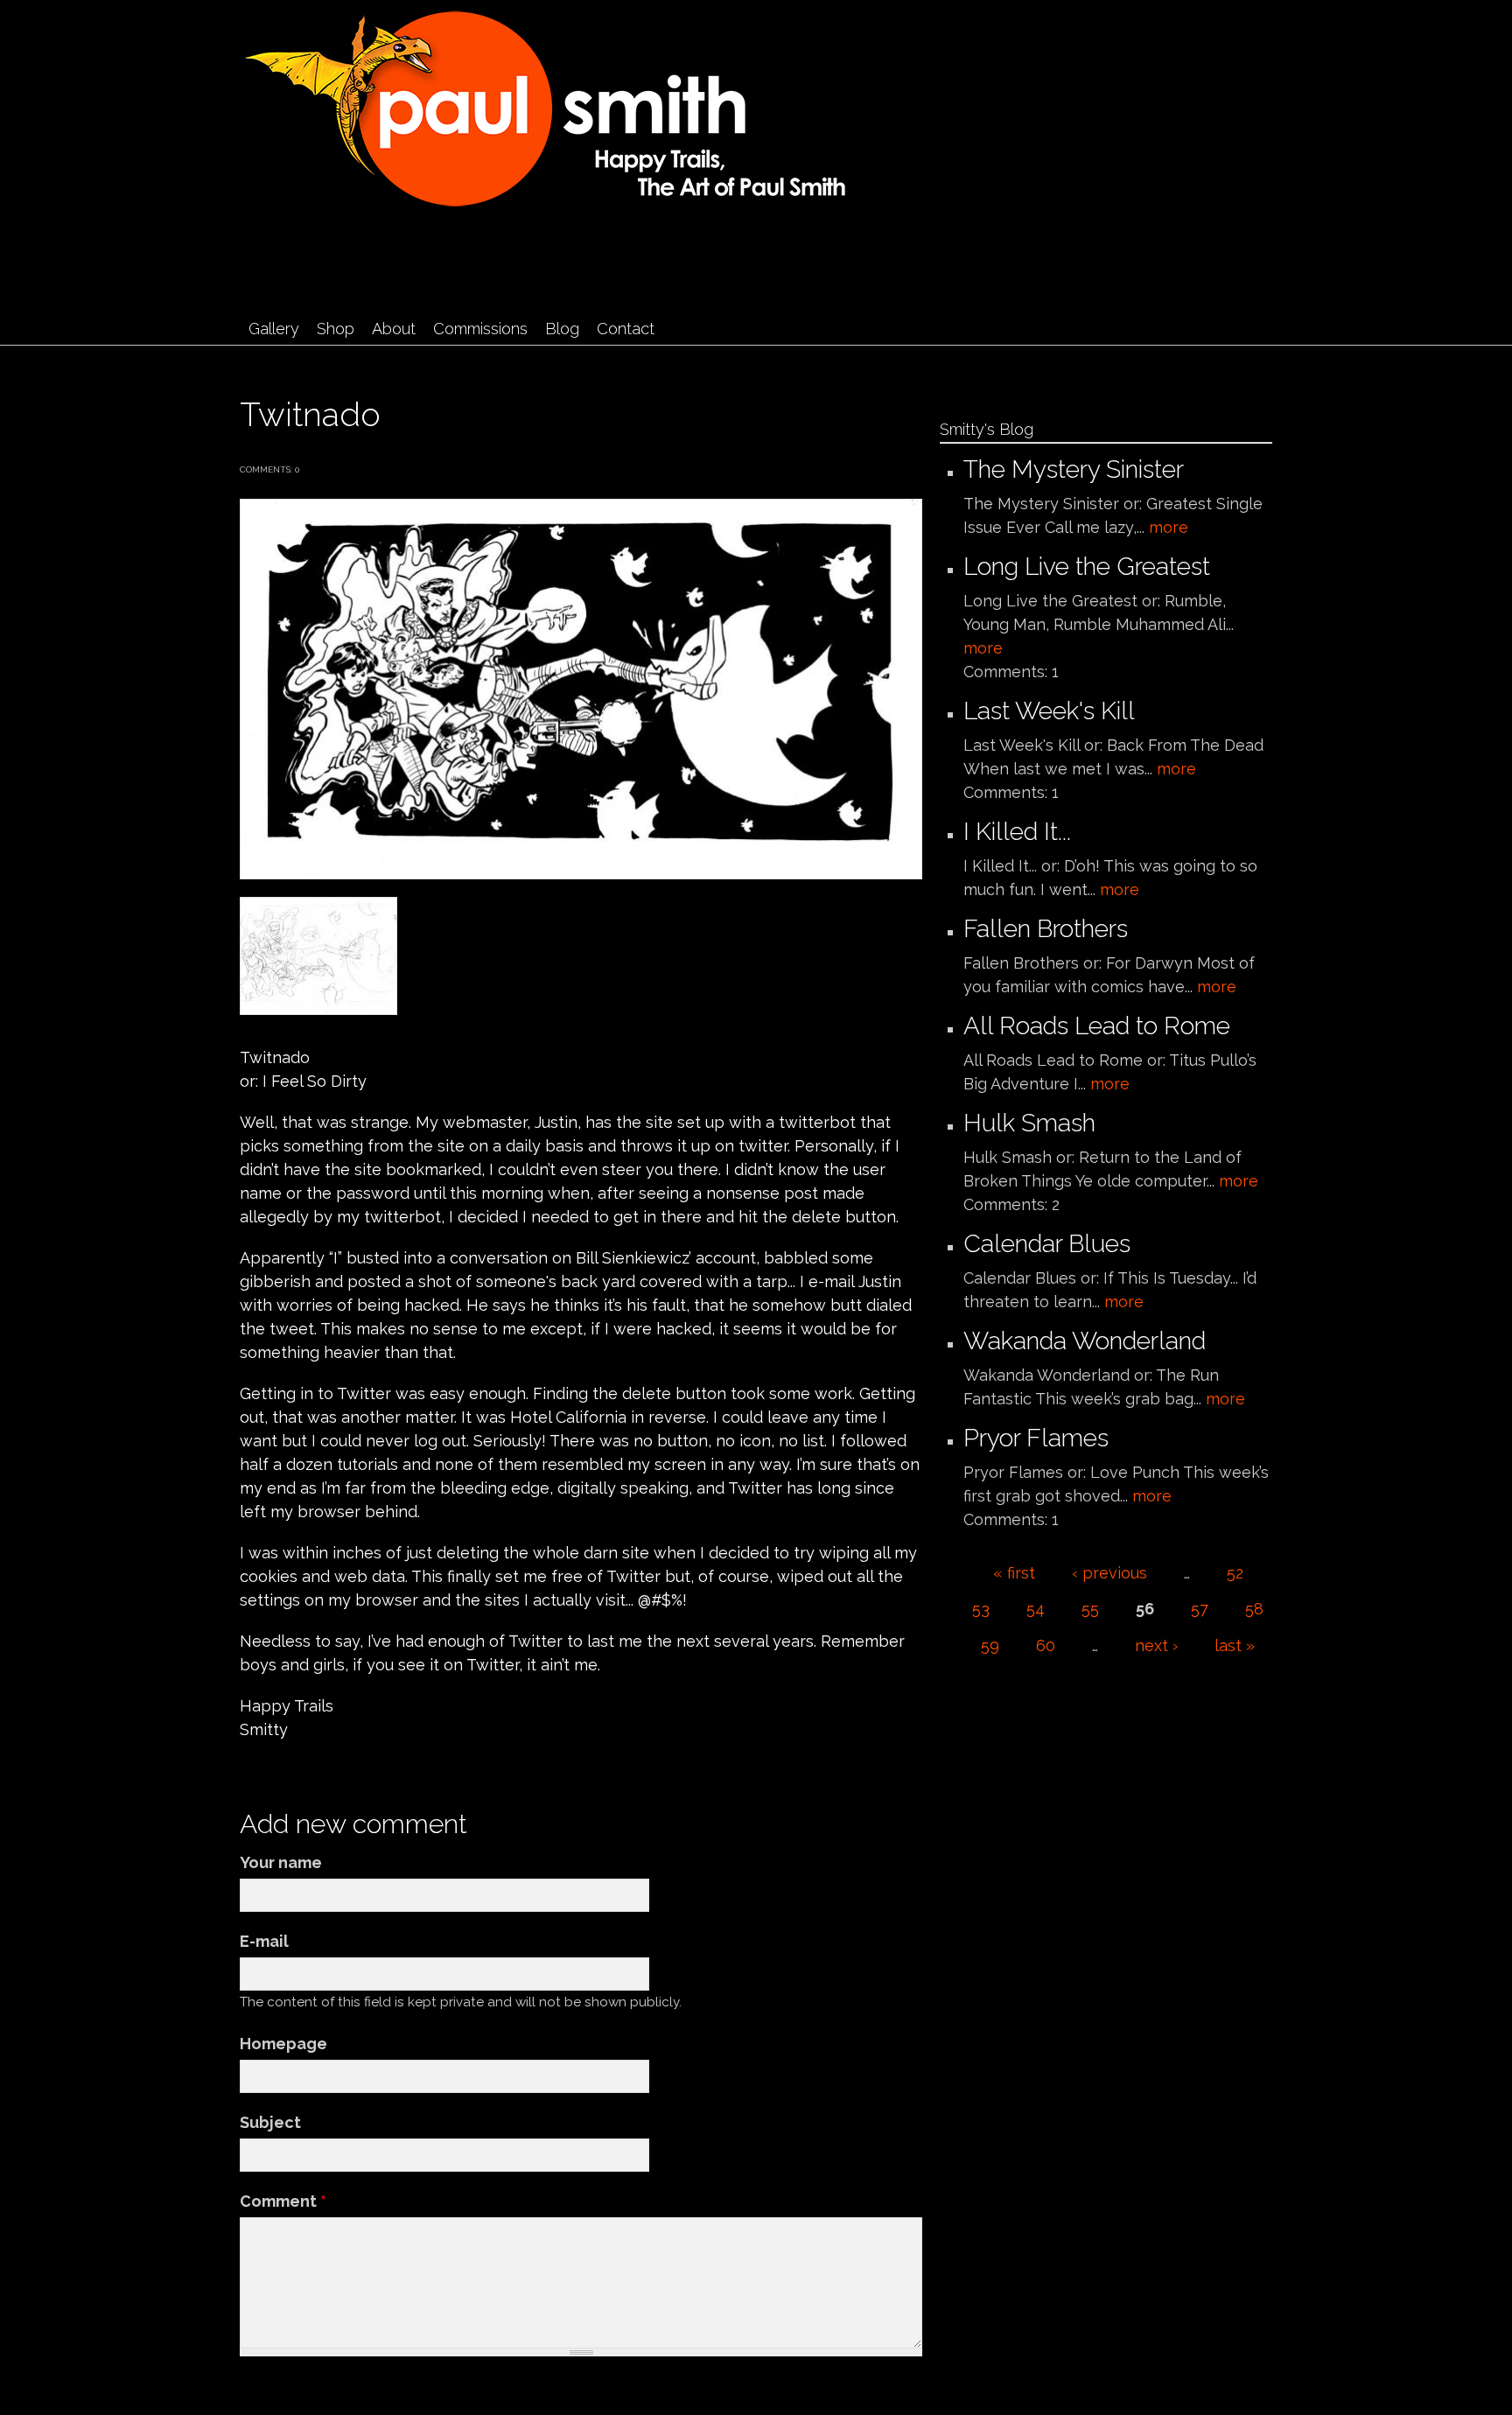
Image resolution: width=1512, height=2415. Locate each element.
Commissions (480, 329)
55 (1090, 1609)
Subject (270, 2122)
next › (1156, 1645)
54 (1036, 1609)
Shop (336, 329)
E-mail (264, 1941)
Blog (562, 329)
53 (981, 1609)
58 (1254, 1609)
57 (1200, 1609)
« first (1014, 1573)
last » (1235, 1645)
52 (1235, 1573)
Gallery (274, 329)
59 (990, 1645)
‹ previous (1109, 1573)
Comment (283, 2201)
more (1169, 527)
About (394, 329)
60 (1046, 1645)
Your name (281, 1862)
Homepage (283, 2044)
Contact (626, 329)
